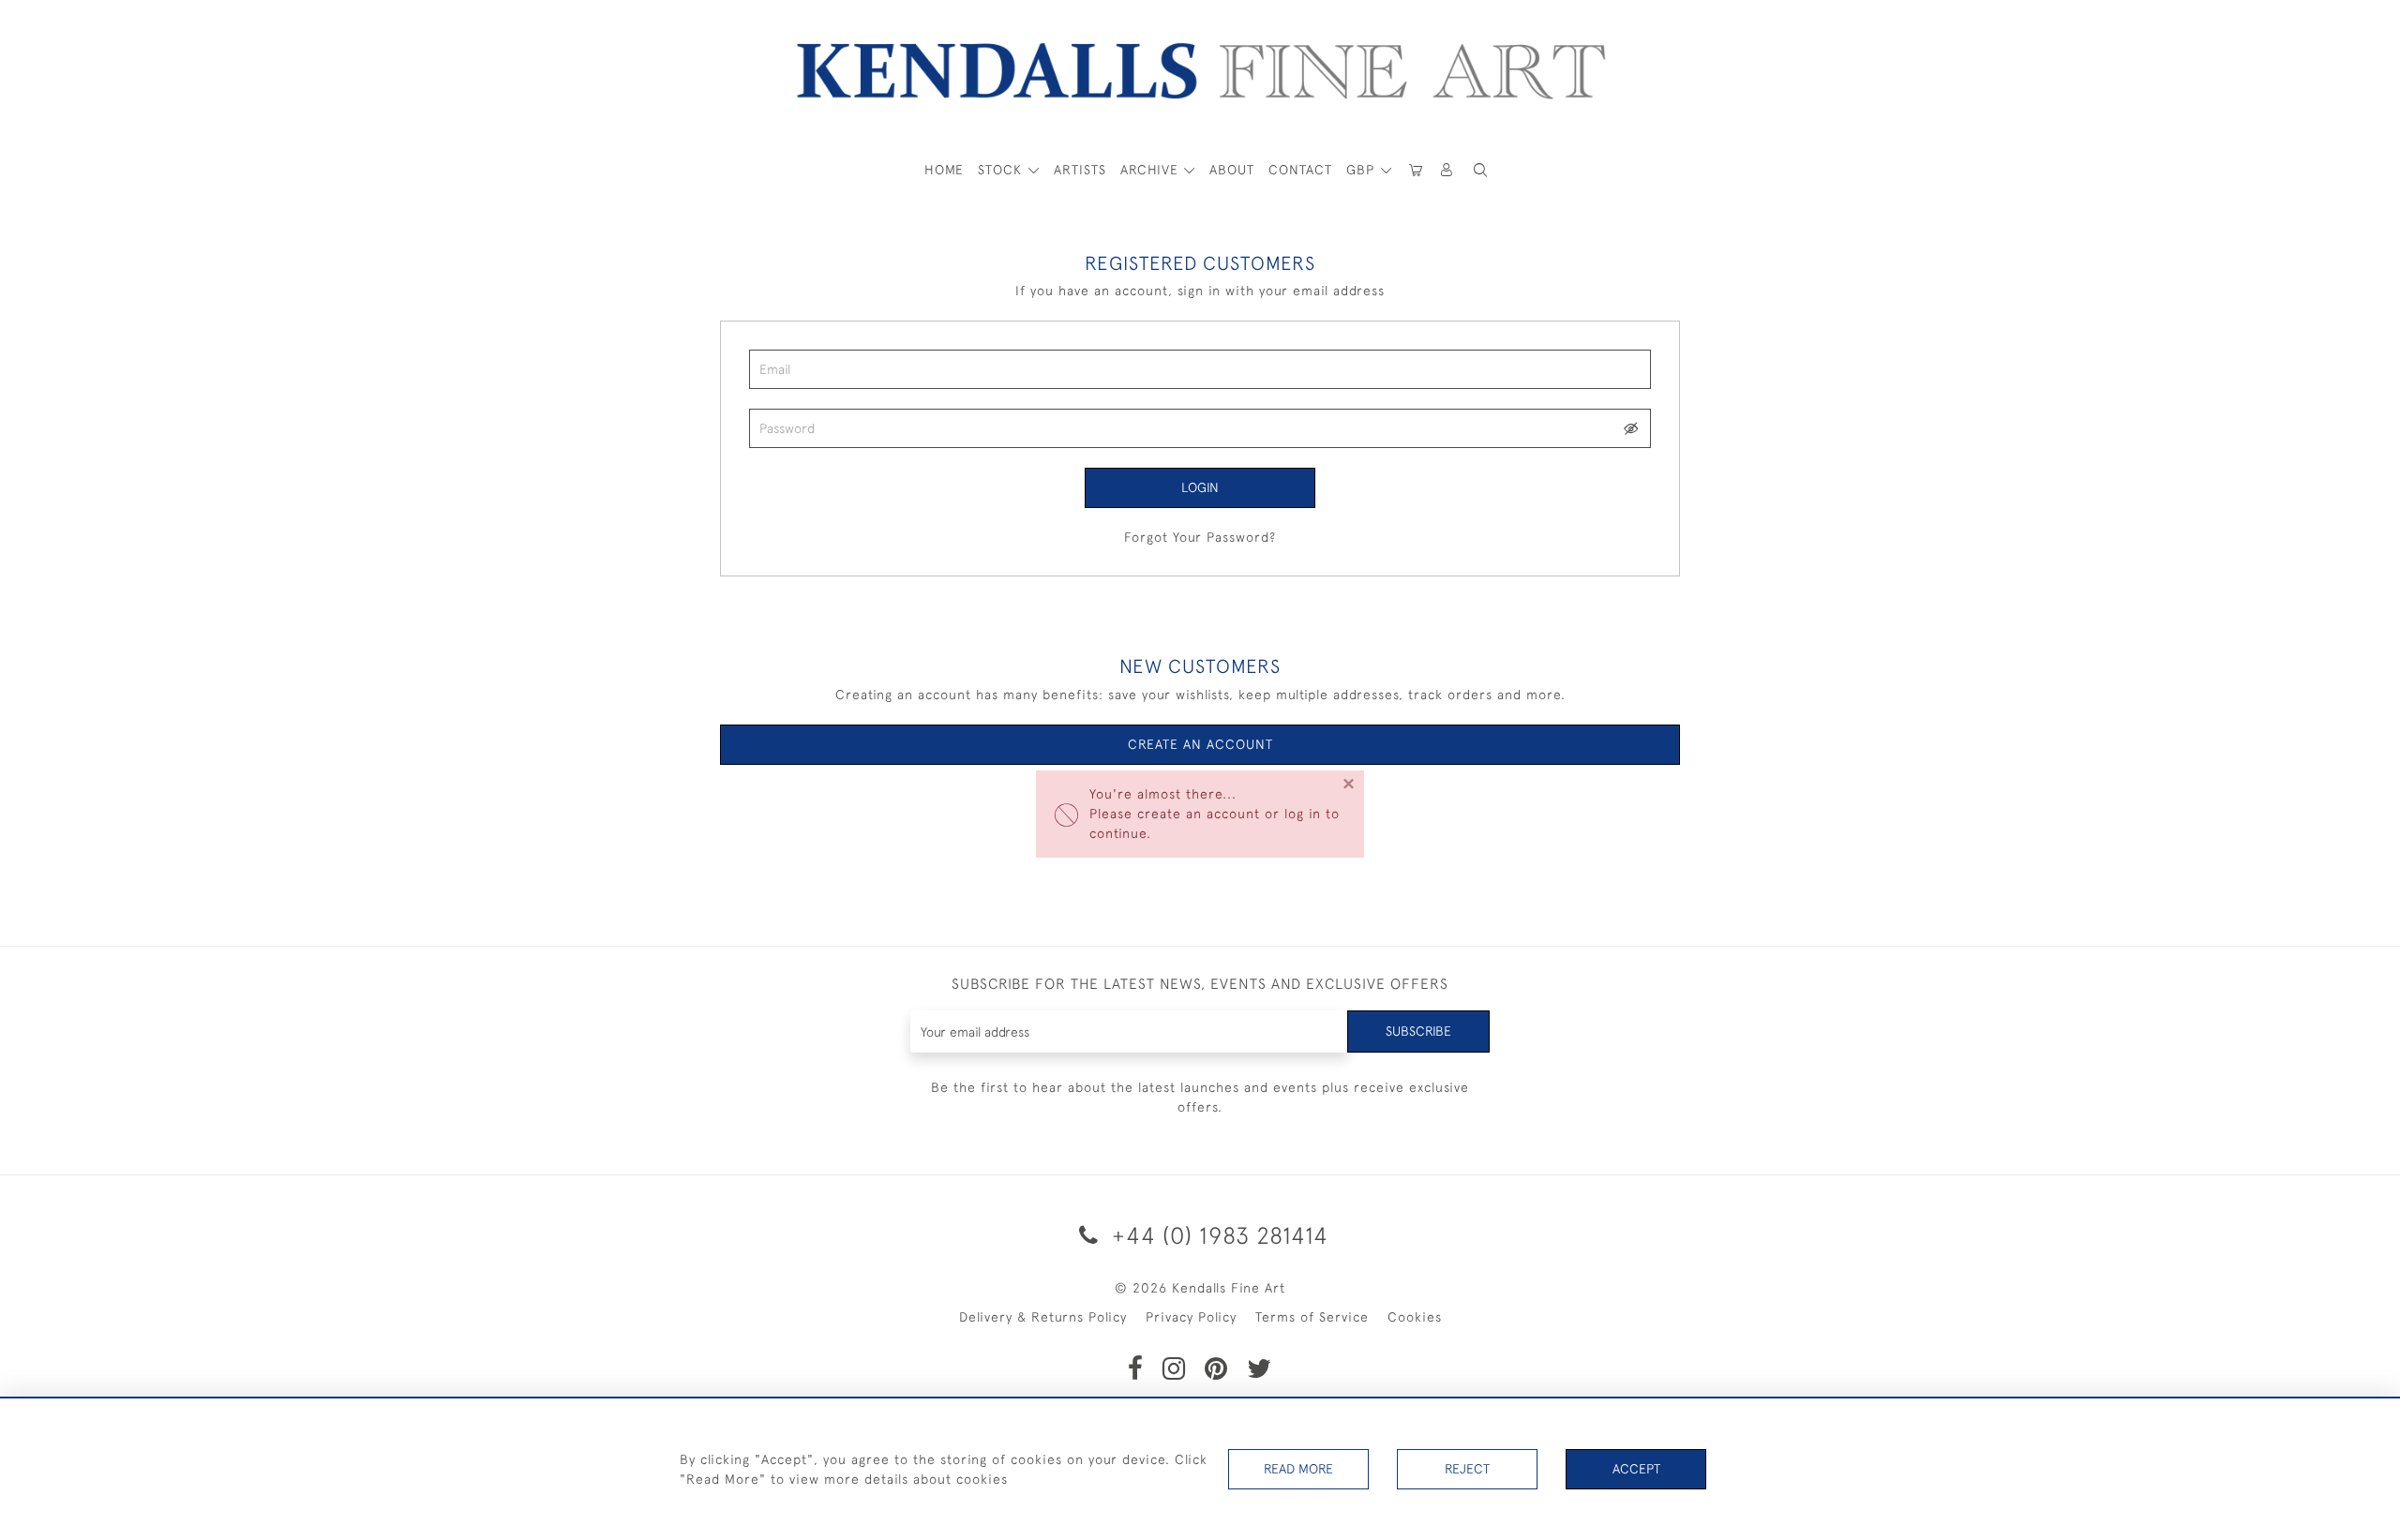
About (1232, 170)
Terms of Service (1312, 1317)
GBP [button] (1363, 170)
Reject (1467, 1469)
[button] (1480, 170)
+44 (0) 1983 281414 (1217, 1235)
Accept (1636, 1469)
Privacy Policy (1191, 1317)
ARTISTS (1080, 170)
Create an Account (1200, 744)
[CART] (1416, 170)
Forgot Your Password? (1200, 537)
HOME (944, 170)
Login (1200, 487)
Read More (1298, 1469)
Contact (1300, 170)
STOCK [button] (1002, 170)
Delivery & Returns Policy (1043, 1317)
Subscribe (1418, 1031)
